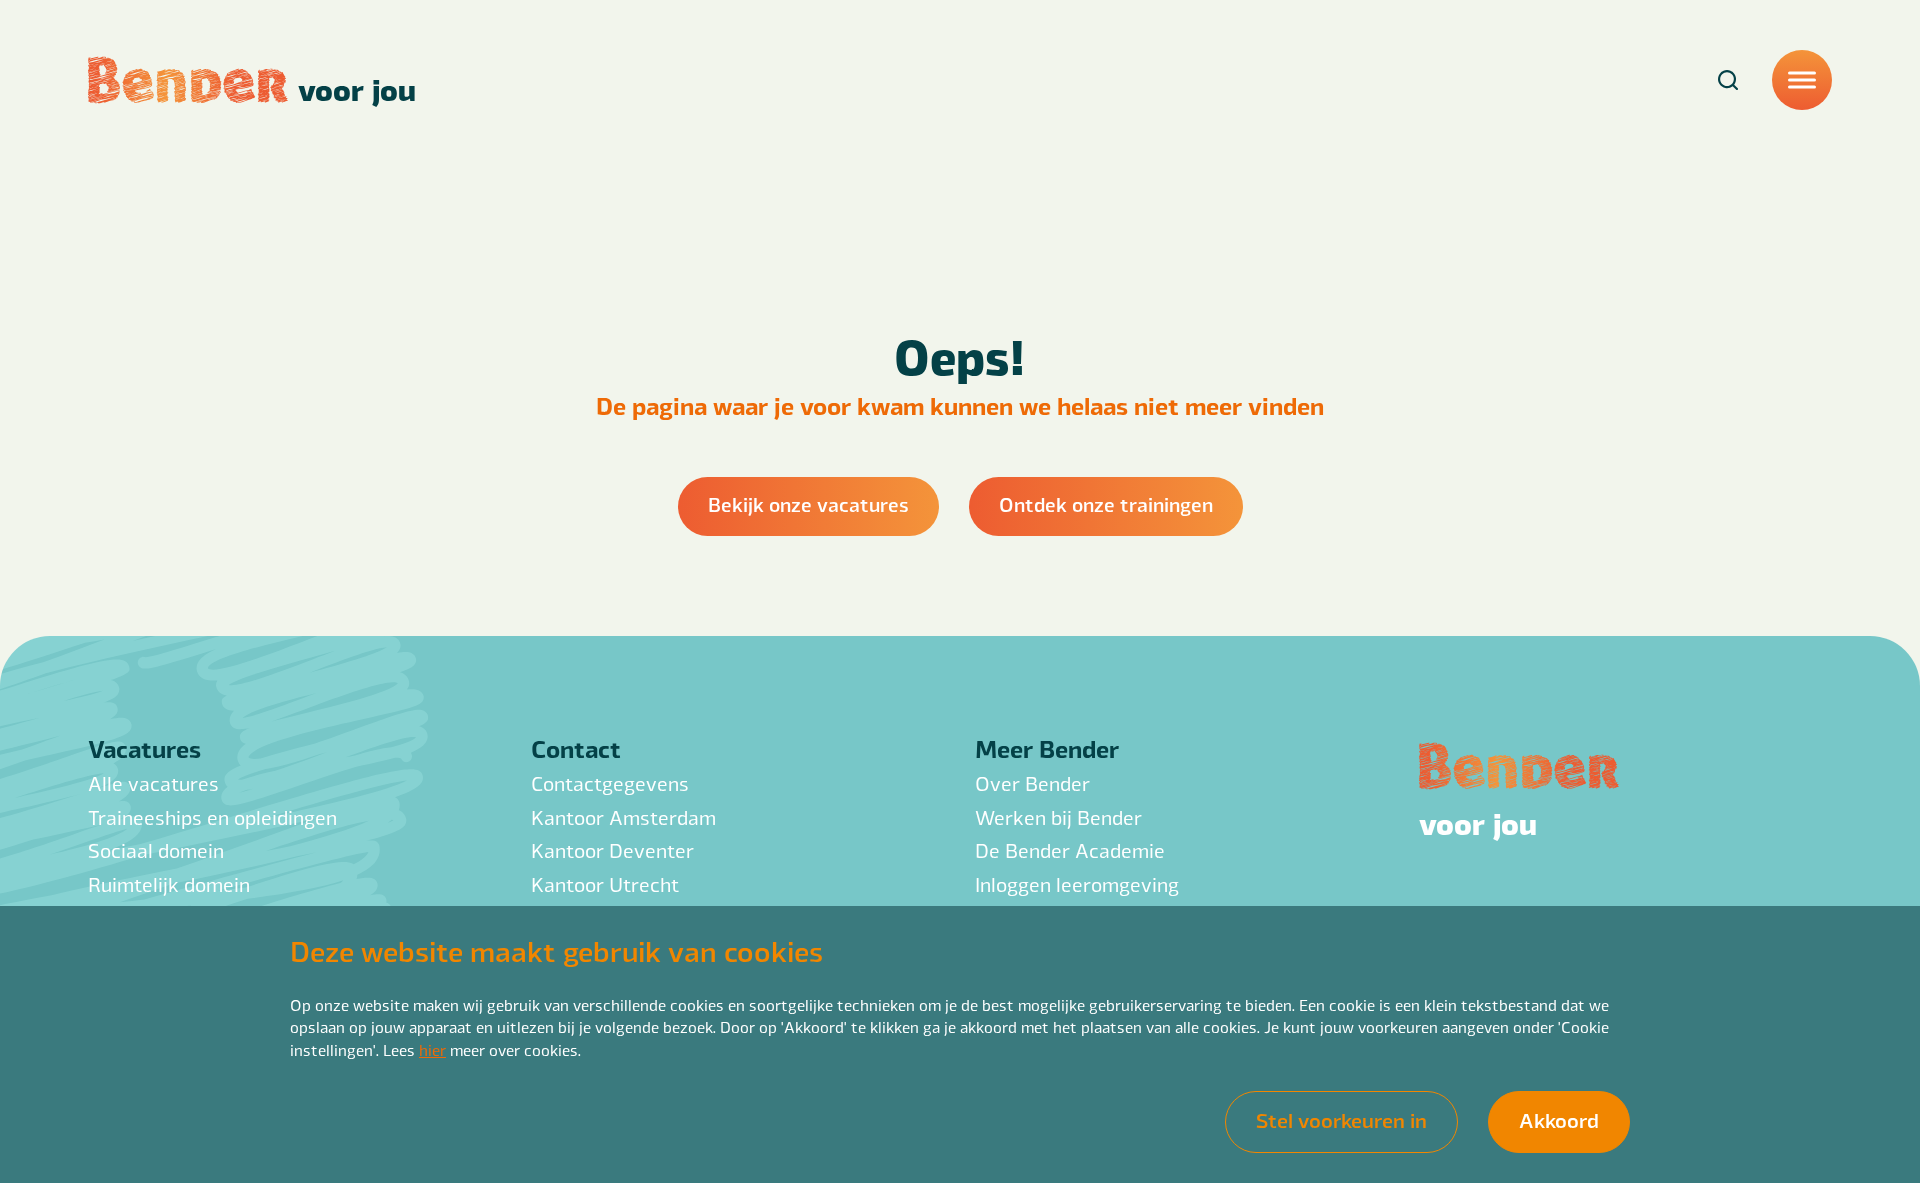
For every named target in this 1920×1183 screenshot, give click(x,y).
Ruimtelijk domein (169, 884)
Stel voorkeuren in (1341, 1119)
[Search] (1728, 80)
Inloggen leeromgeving (1077, 884)
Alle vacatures (153, 783)
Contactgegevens (610, 783)
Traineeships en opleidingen (212, 817)
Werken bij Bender (1058, 817)
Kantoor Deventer (612, 850)
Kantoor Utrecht (605, 884)
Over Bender (1032, 783)
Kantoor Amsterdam (623, 817)
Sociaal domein (156, 850)
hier (432, 1049)
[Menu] (1802, 80)
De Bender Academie (1070, 850)
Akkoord (1559, 1119)
